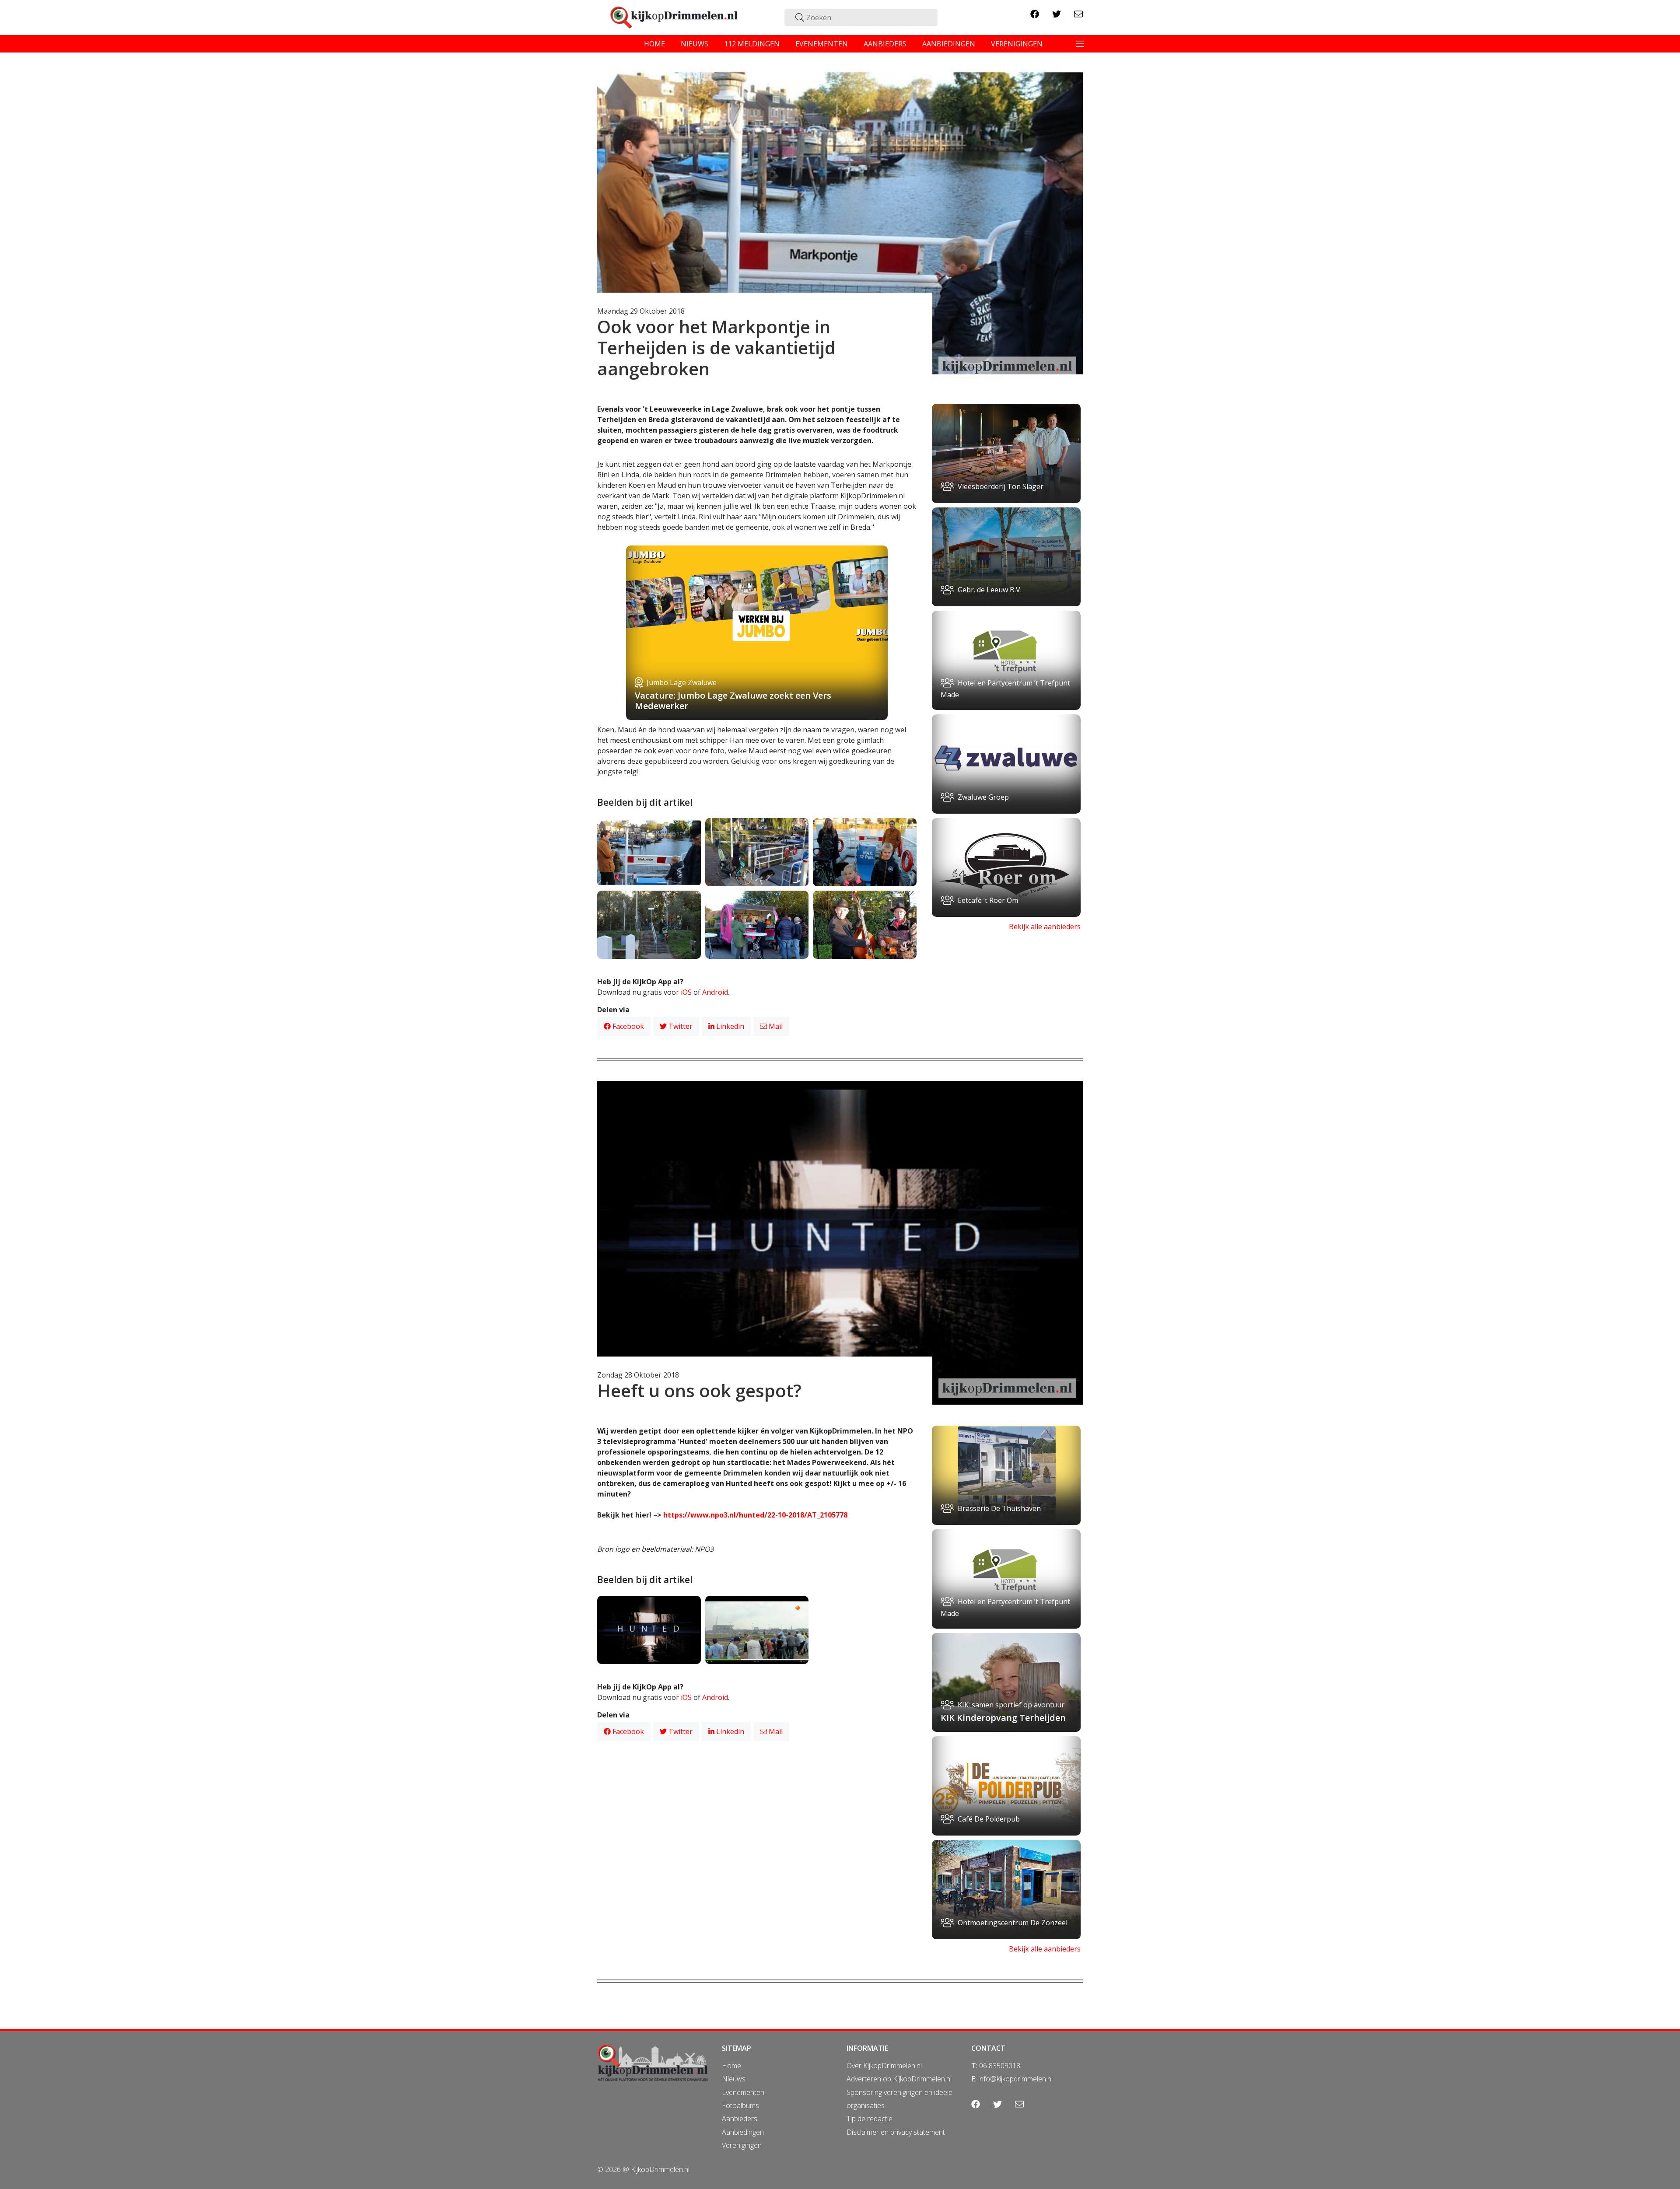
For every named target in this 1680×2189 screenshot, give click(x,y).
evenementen (822, 44)
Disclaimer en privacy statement (896, 2132)
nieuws (695, 44)
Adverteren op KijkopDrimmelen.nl (899, 2079)
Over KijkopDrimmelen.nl (884, 2066)
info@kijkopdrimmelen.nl (1015, 2079)
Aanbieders (740, 2119)
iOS (686, 992)
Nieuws (734, 2079)
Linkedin (729, 1026)
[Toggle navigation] (1080, 44)
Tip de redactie (870, 2119)
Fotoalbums (740, 2105)
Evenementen (743, 2092)
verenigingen (1017, 44)
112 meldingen (752, 44)
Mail (775, 1026)
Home (731, 2066)
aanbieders (885, 44)
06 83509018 (1000, 2066)
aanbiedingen (949, 44)
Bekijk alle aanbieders (1045, 927)
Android (715, 992)
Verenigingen (742, 2145)
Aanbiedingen (743, 2132)
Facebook (627, 1026)
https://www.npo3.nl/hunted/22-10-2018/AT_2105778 (755, 1515)
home (654, 44)
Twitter (680, 1026)
